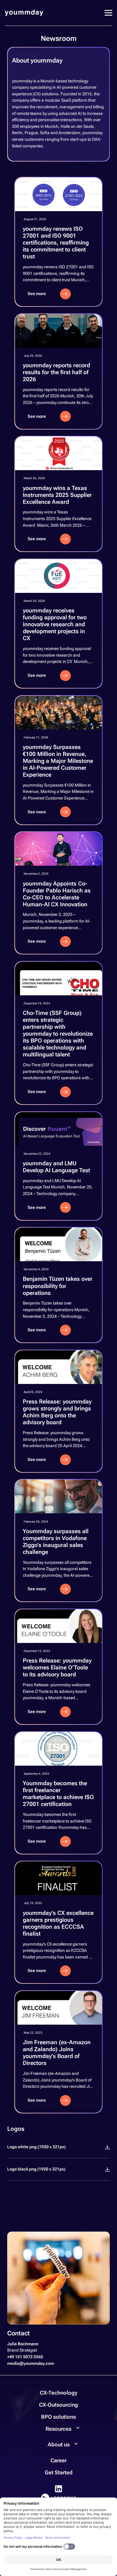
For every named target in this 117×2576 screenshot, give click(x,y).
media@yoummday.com (31, 2363)
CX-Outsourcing (58, 2405)
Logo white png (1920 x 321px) (36, 2147)
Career (58, 2460)
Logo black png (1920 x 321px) (36, 2169)
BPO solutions (58, 2417)
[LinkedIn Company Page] (58, 2489)
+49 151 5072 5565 (25, 2357)
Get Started (59, 2472)
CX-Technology (59, 2393)
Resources (58, 2429)
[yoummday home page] (24, 13)
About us (59, 2444)
